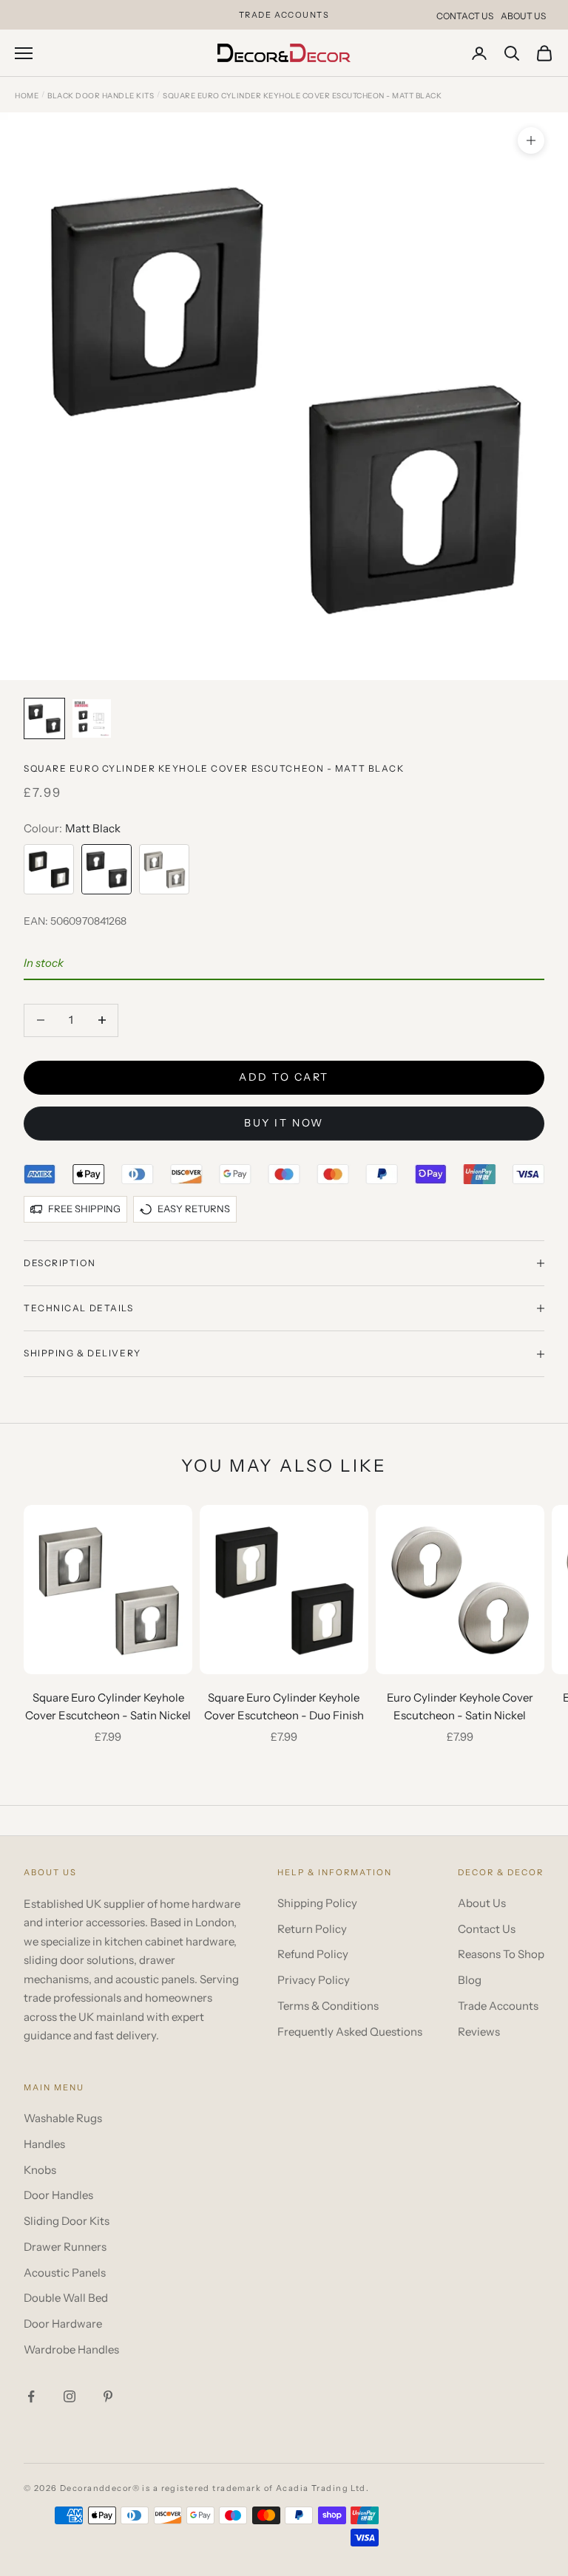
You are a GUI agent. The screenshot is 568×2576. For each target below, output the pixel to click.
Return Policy (312, 1929)
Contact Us (465, 16)
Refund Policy (313, 1954)
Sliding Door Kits (67, 2221)
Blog (470, 1980)
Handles (44, 2144)
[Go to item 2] (92, 718)
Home (27, 96)
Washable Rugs (63, 2118)
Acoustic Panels (65, 2273)
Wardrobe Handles (71, 2349)
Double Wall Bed (66, 2298)
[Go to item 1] (44, 718)
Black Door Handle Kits (101, 96)
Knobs (40, 2170)
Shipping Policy (317, 1903)
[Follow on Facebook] (31, 2396)
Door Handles (58, 2195)
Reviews (479, 2032)
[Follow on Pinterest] (108, 2396)
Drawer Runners (65, 2247)
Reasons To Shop (501, 1954)
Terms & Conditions (328, 2006)
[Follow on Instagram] (70, 2396)
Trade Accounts (498, 2006)
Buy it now (284, 1123)
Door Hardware (63, 2324)
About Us (523, 16)
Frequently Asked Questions (350, 2032)
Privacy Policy (314, 1980)
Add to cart (284, 1077)
